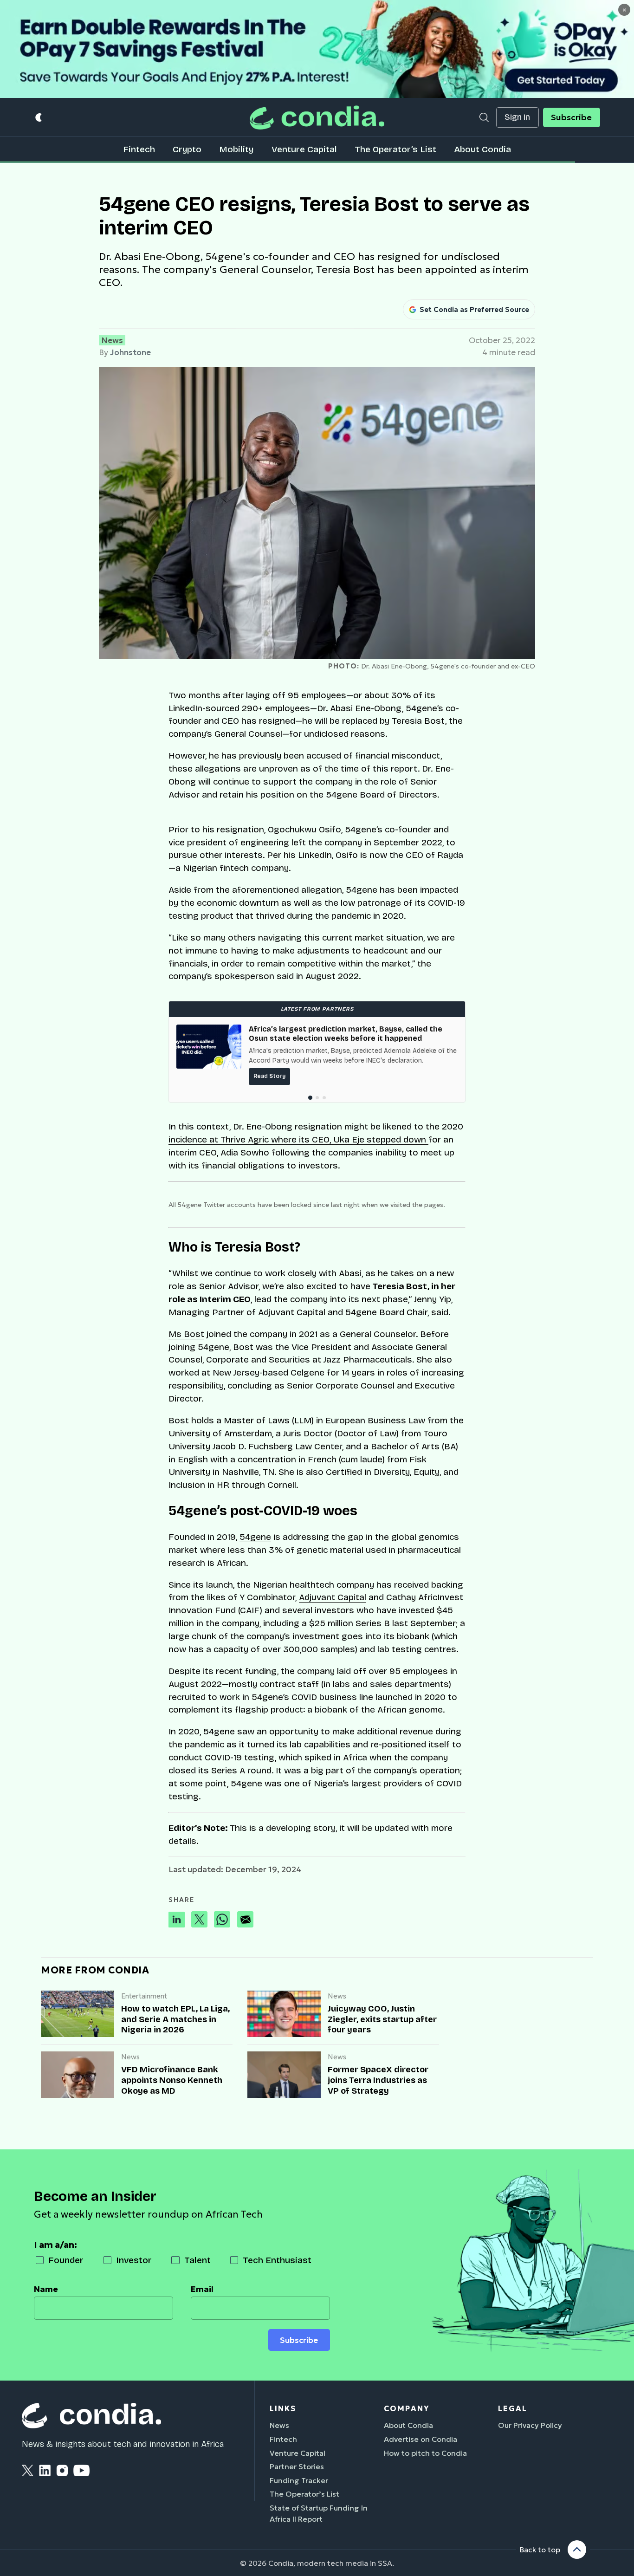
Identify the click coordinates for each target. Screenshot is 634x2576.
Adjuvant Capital (333, 1597)
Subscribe (571, 117)
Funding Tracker (299, 2480)
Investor (134, 2260)
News (112, 340)
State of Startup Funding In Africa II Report (319, 2513)
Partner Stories (297, 2466)
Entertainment (144, 1996)
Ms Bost (186, 1334)
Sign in (517, 117)
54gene (255, 1537)
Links (283, 2408)
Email (202, 2289)
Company (407, 2408)
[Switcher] (39, 118)
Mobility (236, 149)
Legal (513, 2408)
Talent (197, 2260)
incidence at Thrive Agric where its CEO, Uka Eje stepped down (298, 1139)
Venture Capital (304, 149)
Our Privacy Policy (530, 2425)
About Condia (482, 149)
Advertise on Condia (421, 2439)
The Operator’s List (395, 149)
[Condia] (317, 117)
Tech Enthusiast (277, 2260)
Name (46, 2289)
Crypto (187, 149)
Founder (66, 2260)
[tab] (310, 1098)
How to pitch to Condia (425, 2453)
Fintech (139, 149)
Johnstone (130, 352)
